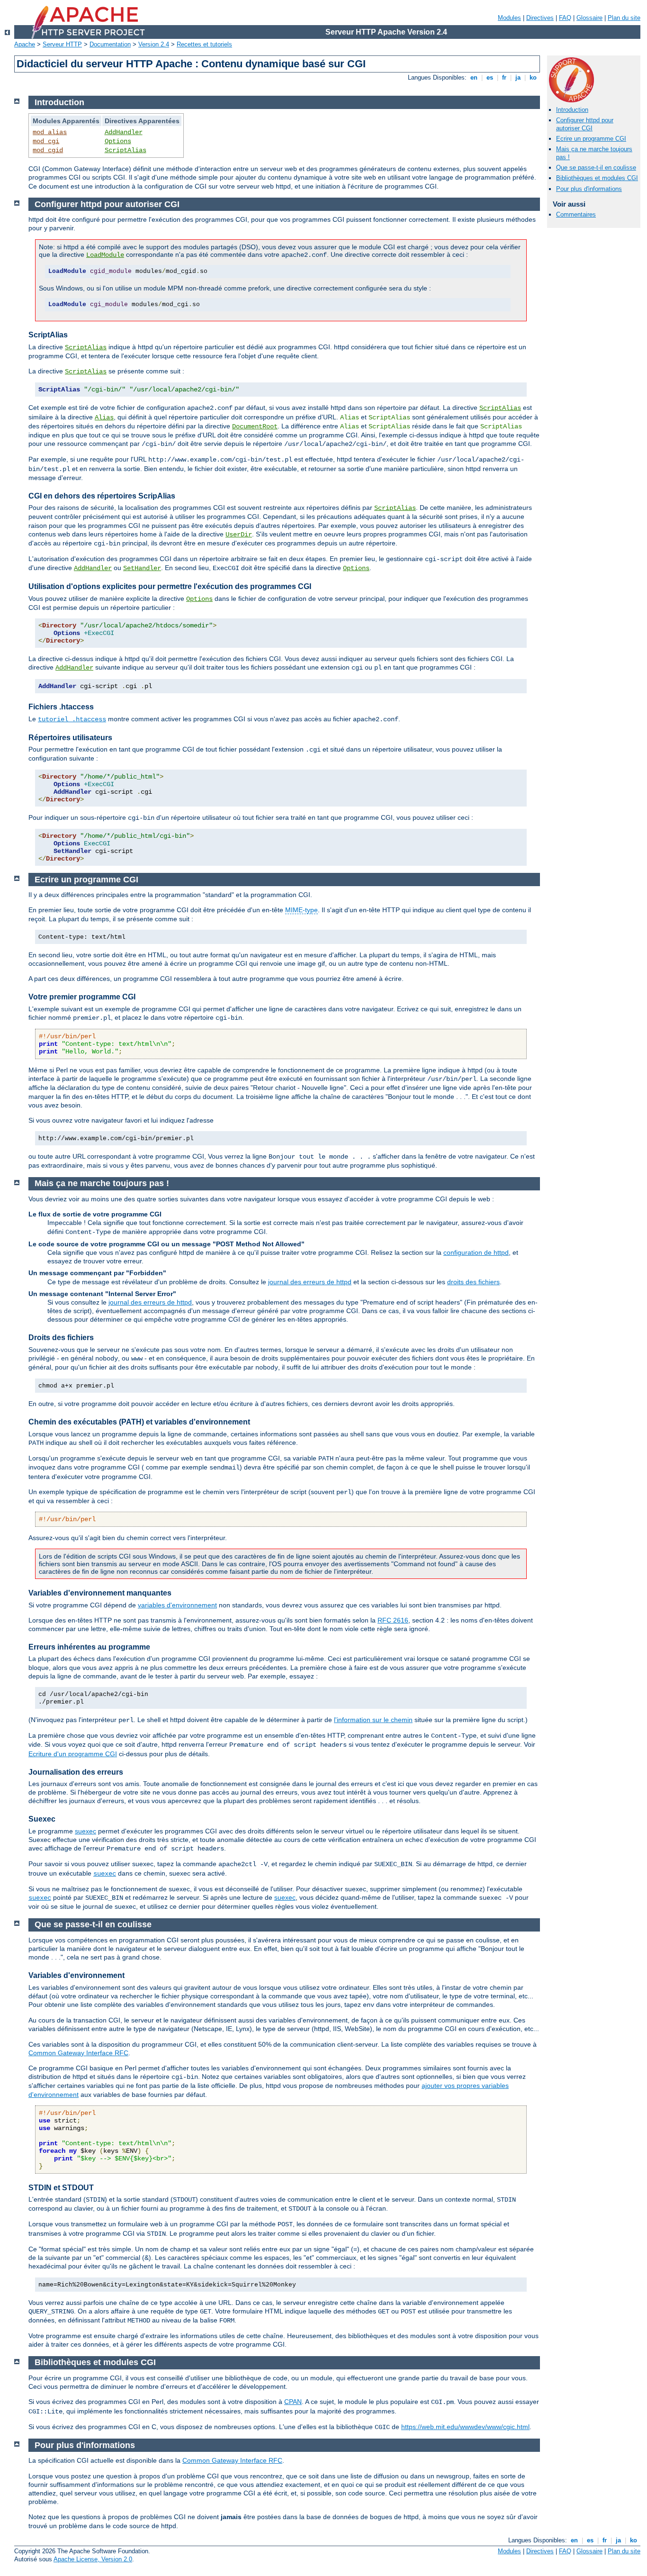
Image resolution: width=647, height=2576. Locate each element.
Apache (25, 44)
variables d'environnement (177, 1605)
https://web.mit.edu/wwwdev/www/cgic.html (465, 2427)
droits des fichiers (473, 1282)
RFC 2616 (393, 1620)
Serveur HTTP (62, 44)
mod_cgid (48, 150)
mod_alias (50, 132)
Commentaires (576, 214)
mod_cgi (46, 141)
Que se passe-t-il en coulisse (596, 168)
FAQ (565, 18)
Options (118, 141)
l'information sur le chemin (373, 1720)
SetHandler (142, 568)
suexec (85, 1831)
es (490, 77)
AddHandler (124, 132)
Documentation (110, 44)
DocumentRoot (255, 426)
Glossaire (589, 18)
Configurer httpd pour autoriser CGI (585, 124)
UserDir (239, 535)
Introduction (572, 110)
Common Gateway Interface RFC (78, 2053)
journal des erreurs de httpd (310, 1282)
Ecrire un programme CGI (591, 139)
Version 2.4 (154, 44)
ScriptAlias (126, 150)
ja (518, 77)
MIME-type (301, 910)
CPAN (293, 2402)
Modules (509, 18)
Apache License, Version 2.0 (93, 2559)
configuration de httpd (476, 1252)
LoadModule (105, 255)
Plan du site (624, 18)
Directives (540, 18)
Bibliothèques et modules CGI (597, 178)
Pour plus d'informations (589, 189)
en (474, 77)
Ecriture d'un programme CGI (73, 1754)
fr (504, 77)
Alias (104, 417)
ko (533, 77)
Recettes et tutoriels (204, 44)
